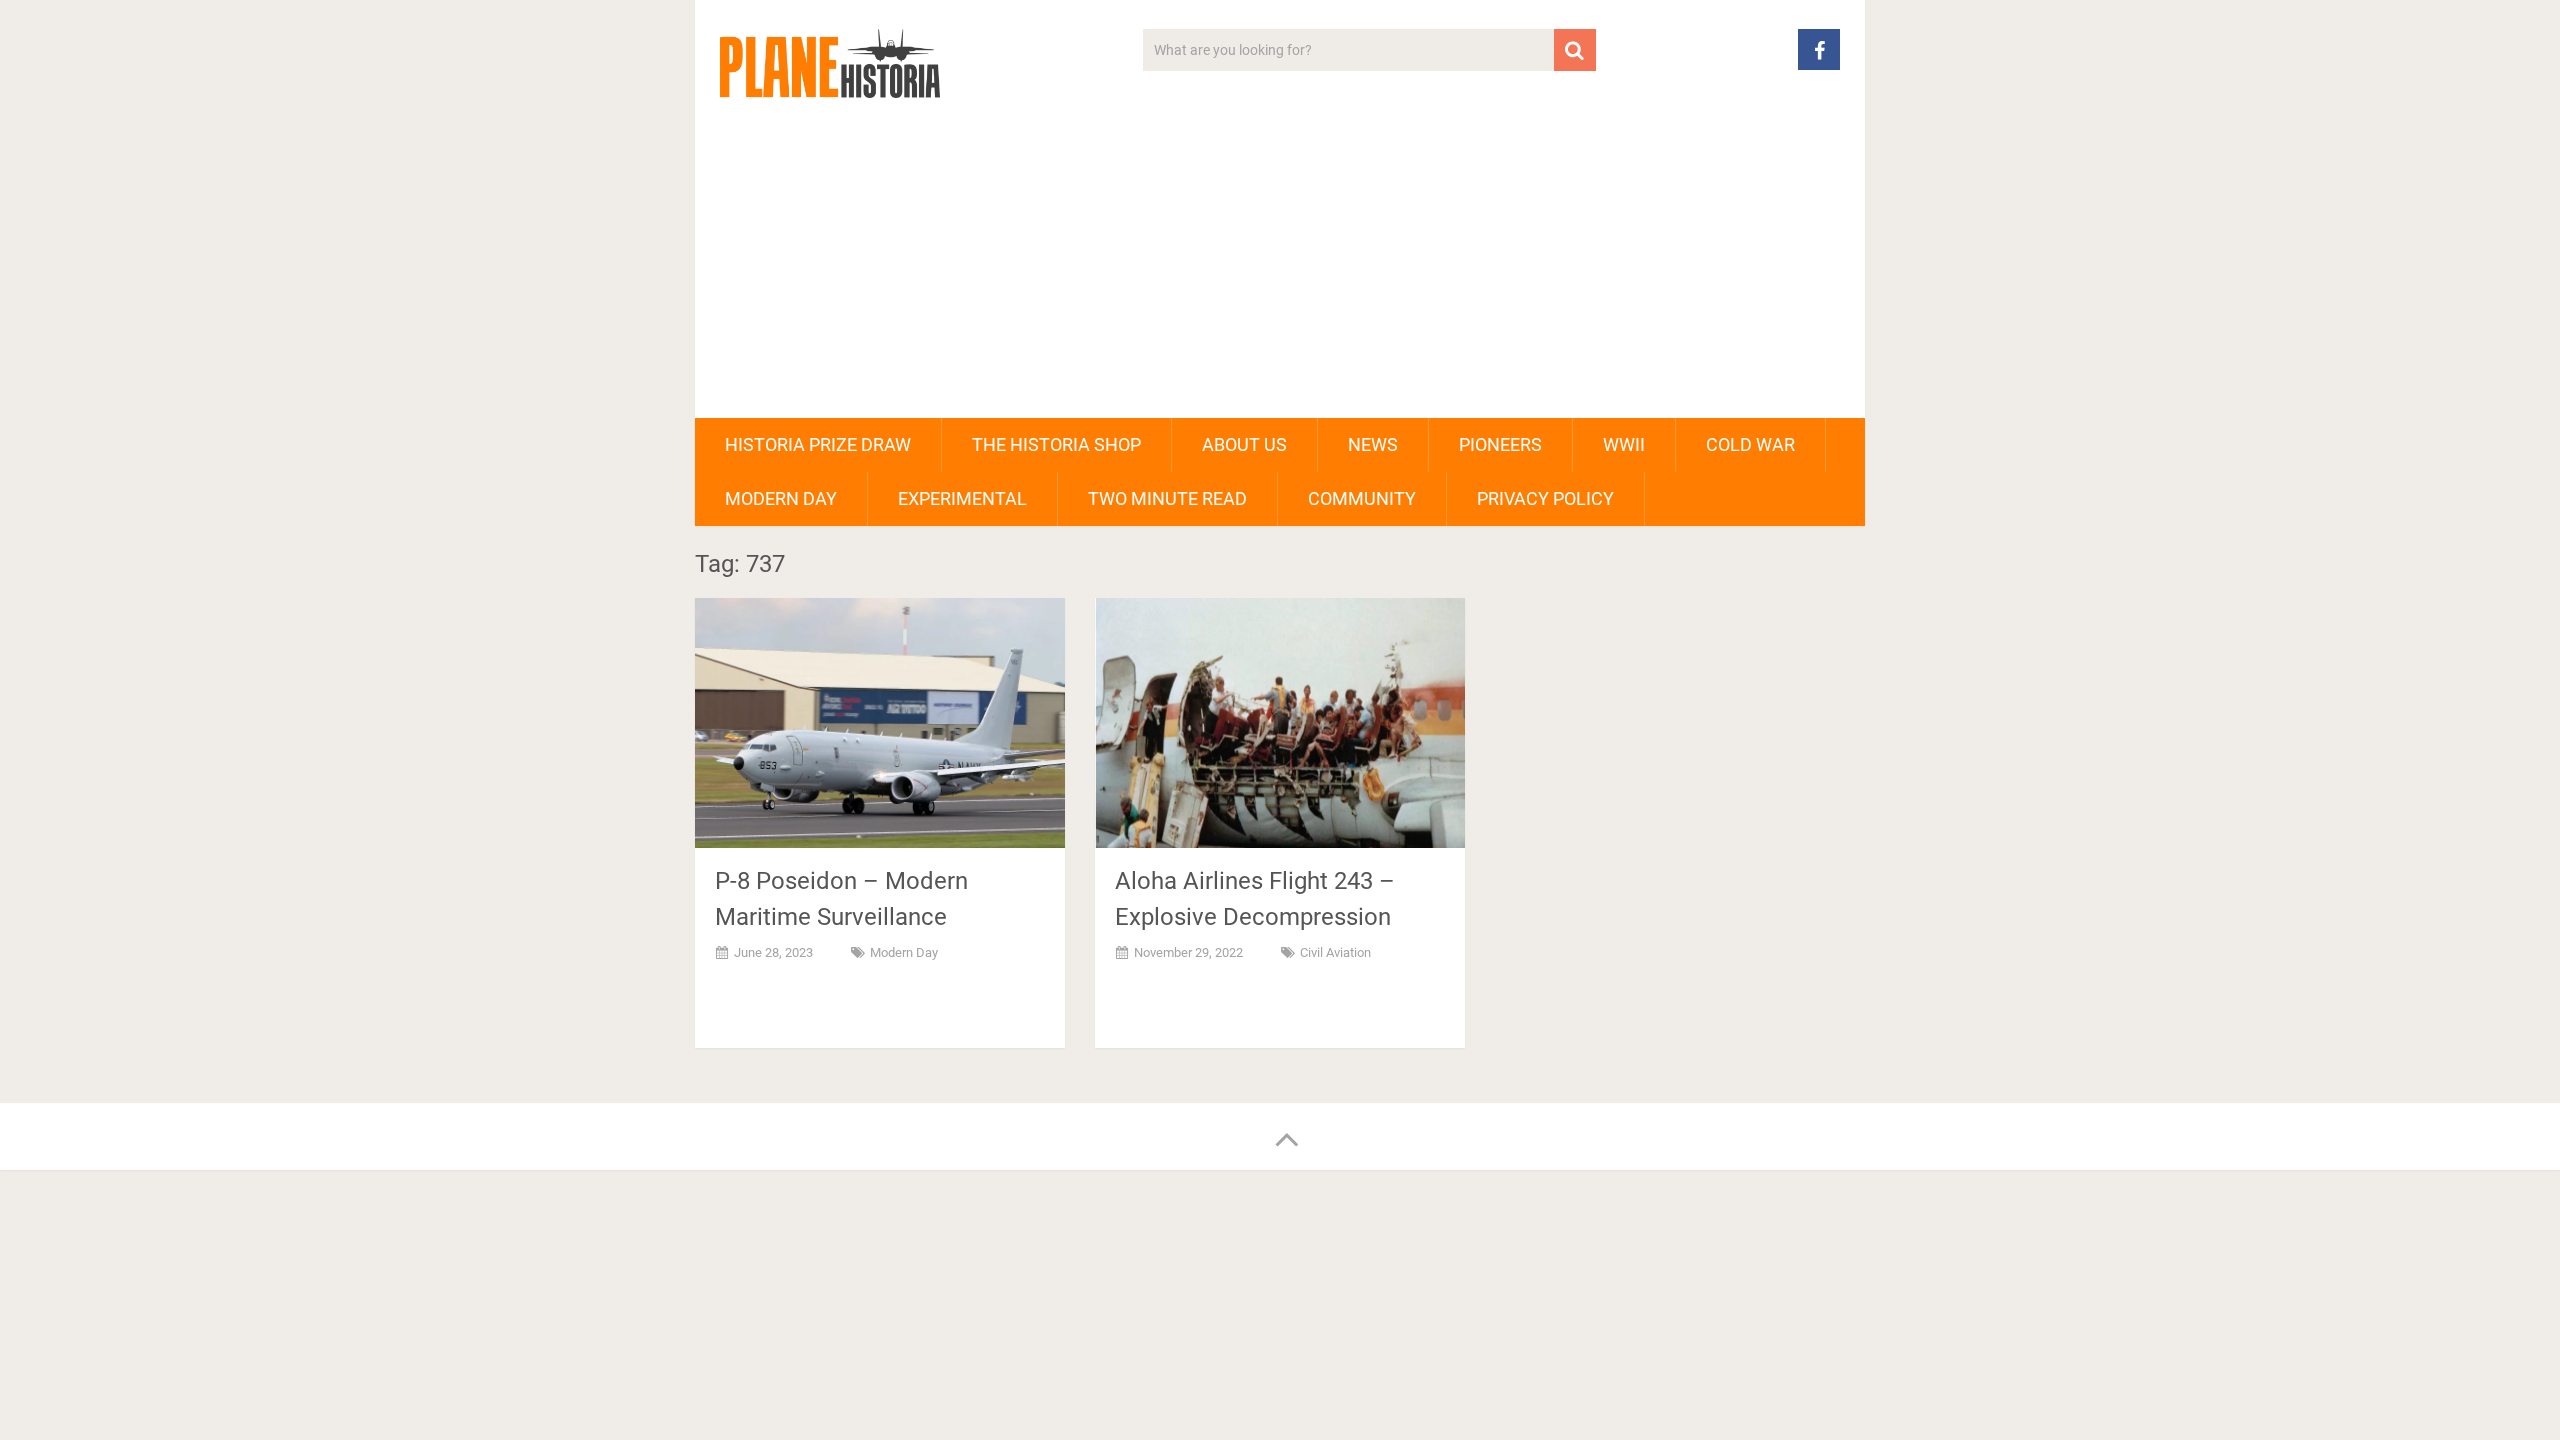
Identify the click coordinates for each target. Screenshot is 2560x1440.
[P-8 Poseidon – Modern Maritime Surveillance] (880, 723)
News (1373, 444)
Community (1362, 498)
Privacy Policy (1545, 498)
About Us (1244, 444)
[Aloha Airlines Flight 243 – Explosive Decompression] (1280, 723)
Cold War (1750, 444)
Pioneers (1500, 444)
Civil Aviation (1335, 952)
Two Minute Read (1167, 498)
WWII (1624, 444)
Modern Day (781, 498)
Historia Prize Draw (818, 444)
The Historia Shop (1056, 444)
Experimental (962, 498)
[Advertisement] (1280, 268)
